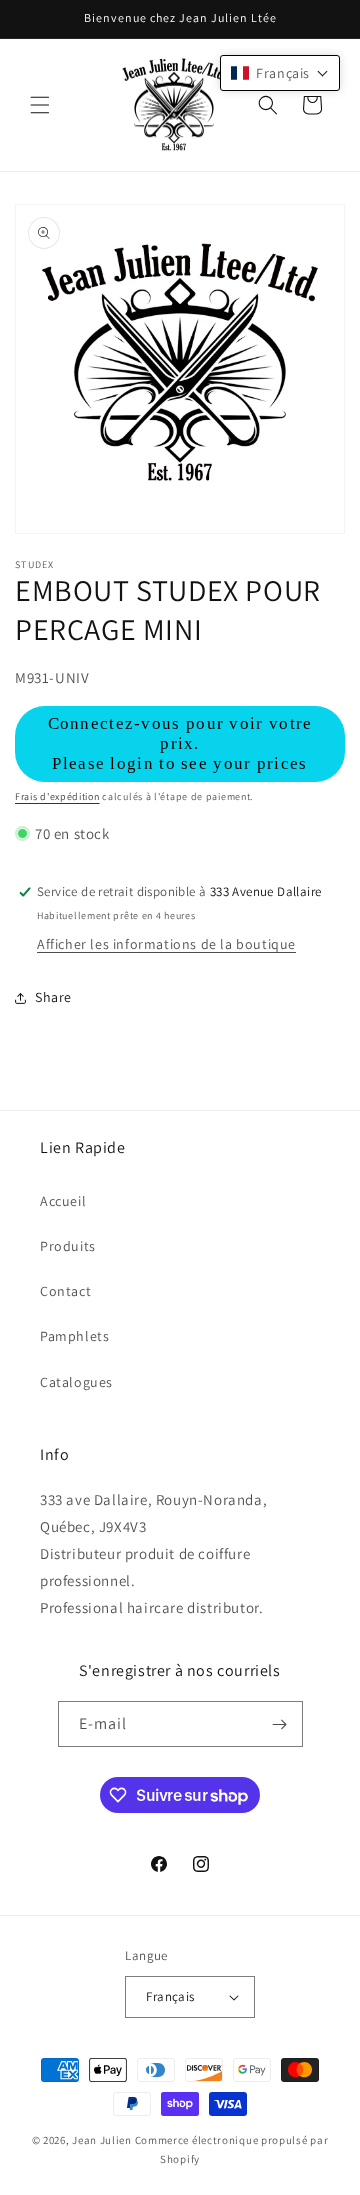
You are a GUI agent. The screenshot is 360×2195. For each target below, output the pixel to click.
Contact (65, 1291)
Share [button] (53, 997)
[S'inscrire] (280, 1724)
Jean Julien (102, 2140)
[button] (40, 105)
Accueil (63, 1201)
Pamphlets (74, 1336)
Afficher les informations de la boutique (166, 944)
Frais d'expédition (57, 796)
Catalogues (76, 1382)
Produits (68, 1246)
